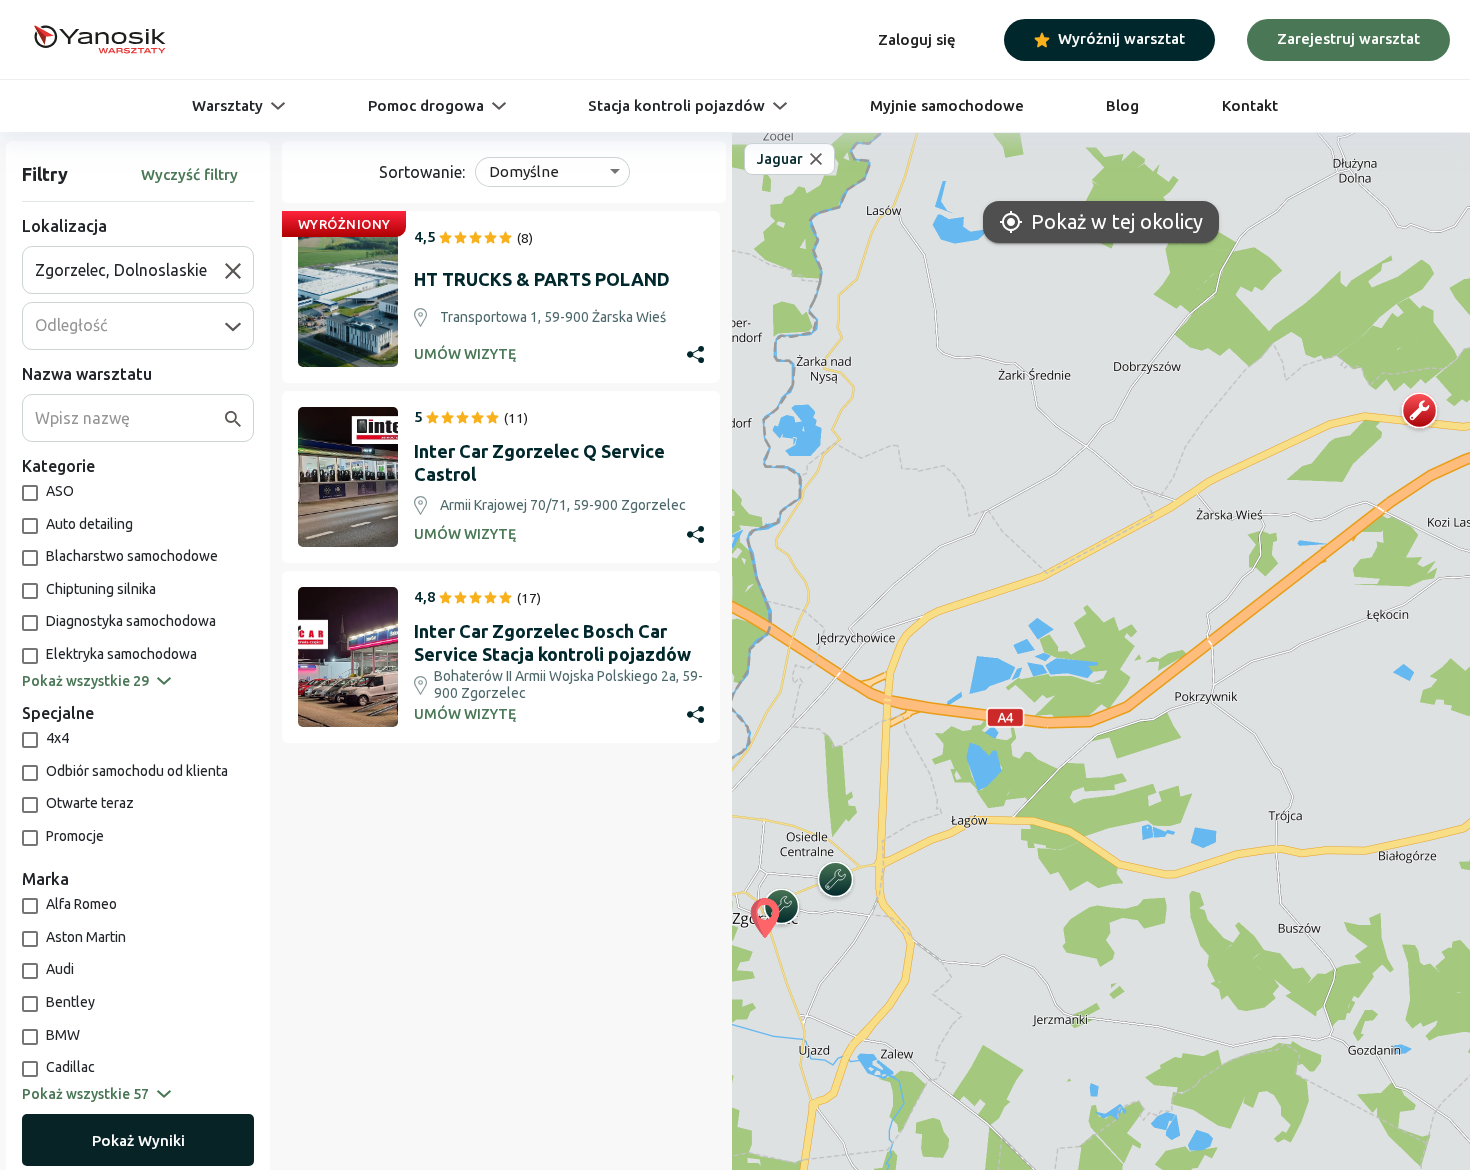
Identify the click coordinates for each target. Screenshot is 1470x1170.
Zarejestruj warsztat (1348, 38)
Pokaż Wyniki (138, 1140)
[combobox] (130, 270)
